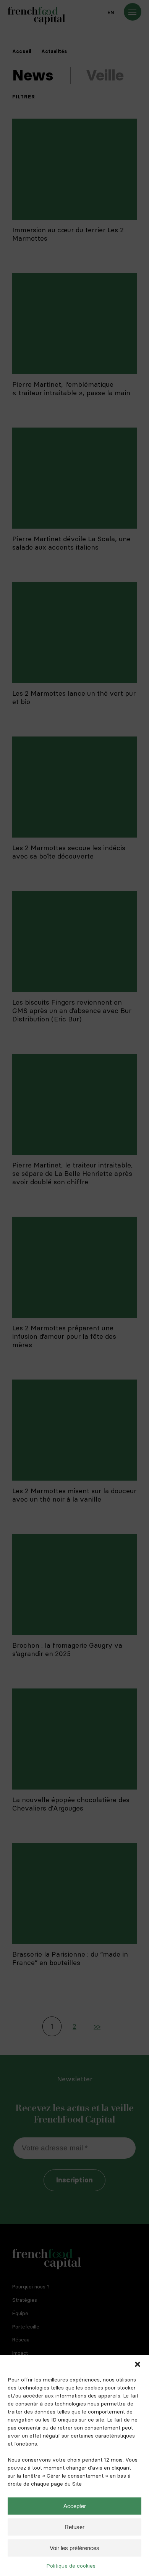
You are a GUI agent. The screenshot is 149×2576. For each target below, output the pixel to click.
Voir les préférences (74, 2548)
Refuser (74, 2527)
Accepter (75, 2506)
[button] (138, 2364)
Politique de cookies (71, 2566)
